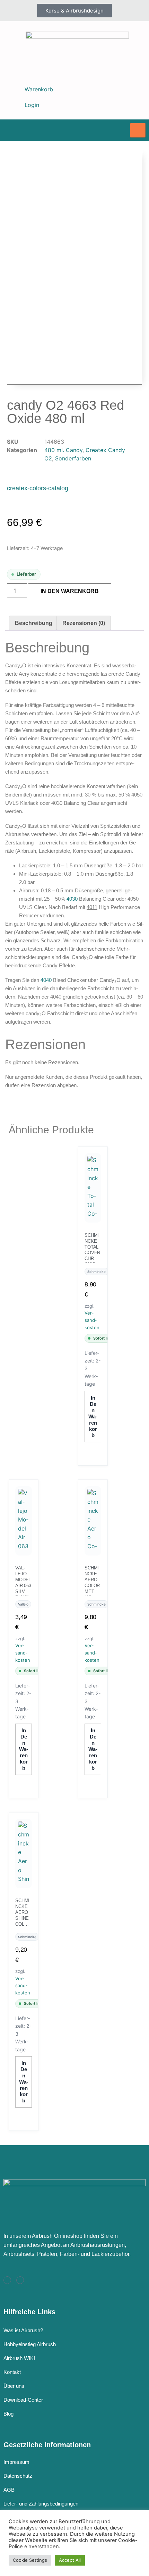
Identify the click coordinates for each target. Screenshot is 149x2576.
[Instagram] (7, 2280)
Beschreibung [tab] (34, 623)
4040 (46, 980)
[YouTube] (20, 2280)
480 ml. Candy (63, 450)
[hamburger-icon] (138, 130)
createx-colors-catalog (38, 488)
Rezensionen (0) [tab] (84, 623)
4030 (72, 899)
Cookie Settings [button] (30, 2560)
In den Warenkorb (70, 591)
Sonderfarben (73, 458)
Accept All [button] (70, 2560)
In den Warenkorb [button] (93, 1416)
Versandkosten (92, 1320)
